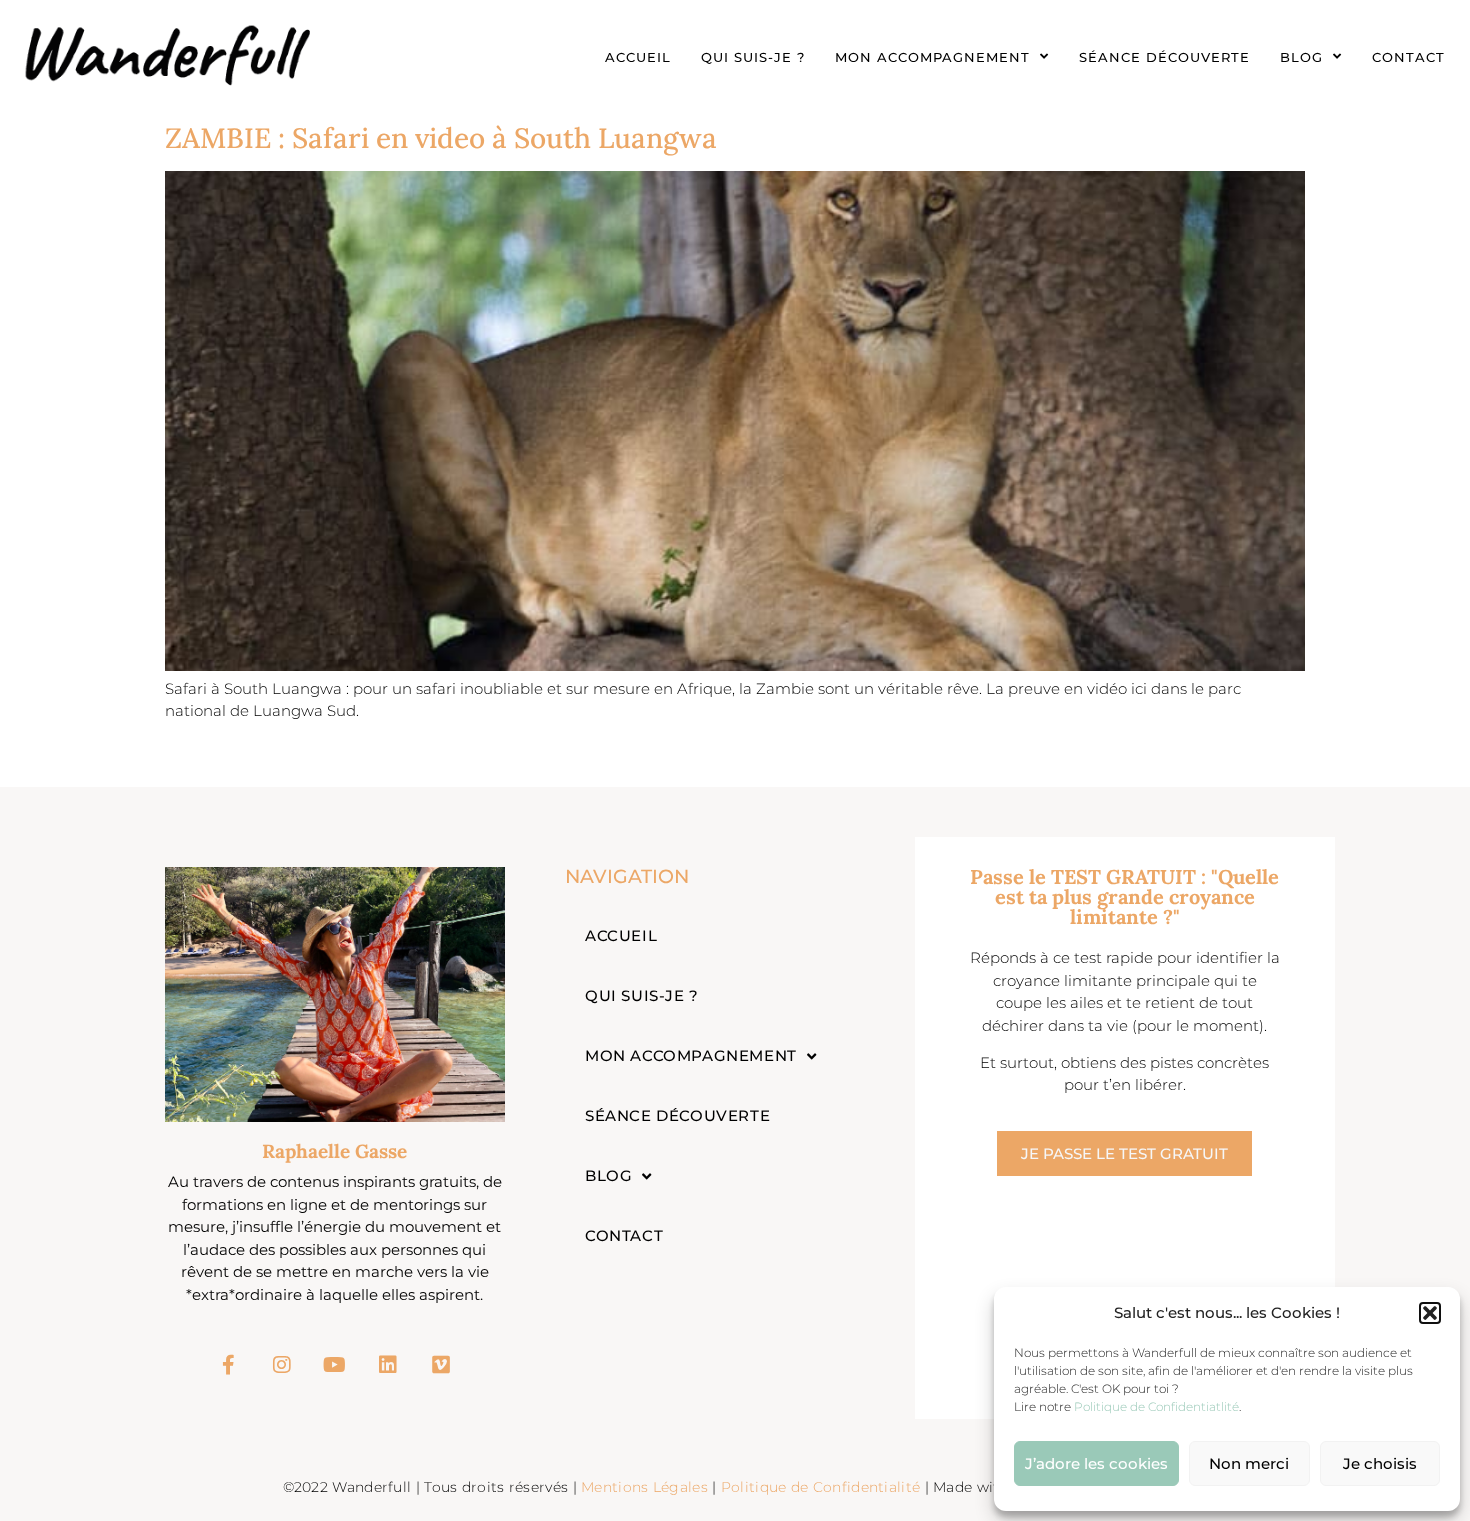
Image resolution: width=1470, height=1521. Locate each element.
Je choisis (1380, 1463)
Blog (1301, 57)
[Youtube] (335, 1365)
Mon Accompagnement (932, 57)
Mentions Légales (644, 1487)
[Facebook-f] (229, 1365)
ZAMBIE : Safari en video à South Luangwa (441, 138)
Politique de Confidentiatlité (1156, 1406)
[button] (1430, 1313)
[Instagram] (282, 1365)
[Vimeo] (441, 1365)
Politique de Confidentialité (823, 1487)
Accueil (638, 57)
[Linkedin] (388, 1365)
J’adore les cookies (1096, 1463)
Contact (1408, 57)
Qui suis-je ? (753, 57)
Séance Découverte (1164, 57)
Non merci (1249, 1463)
